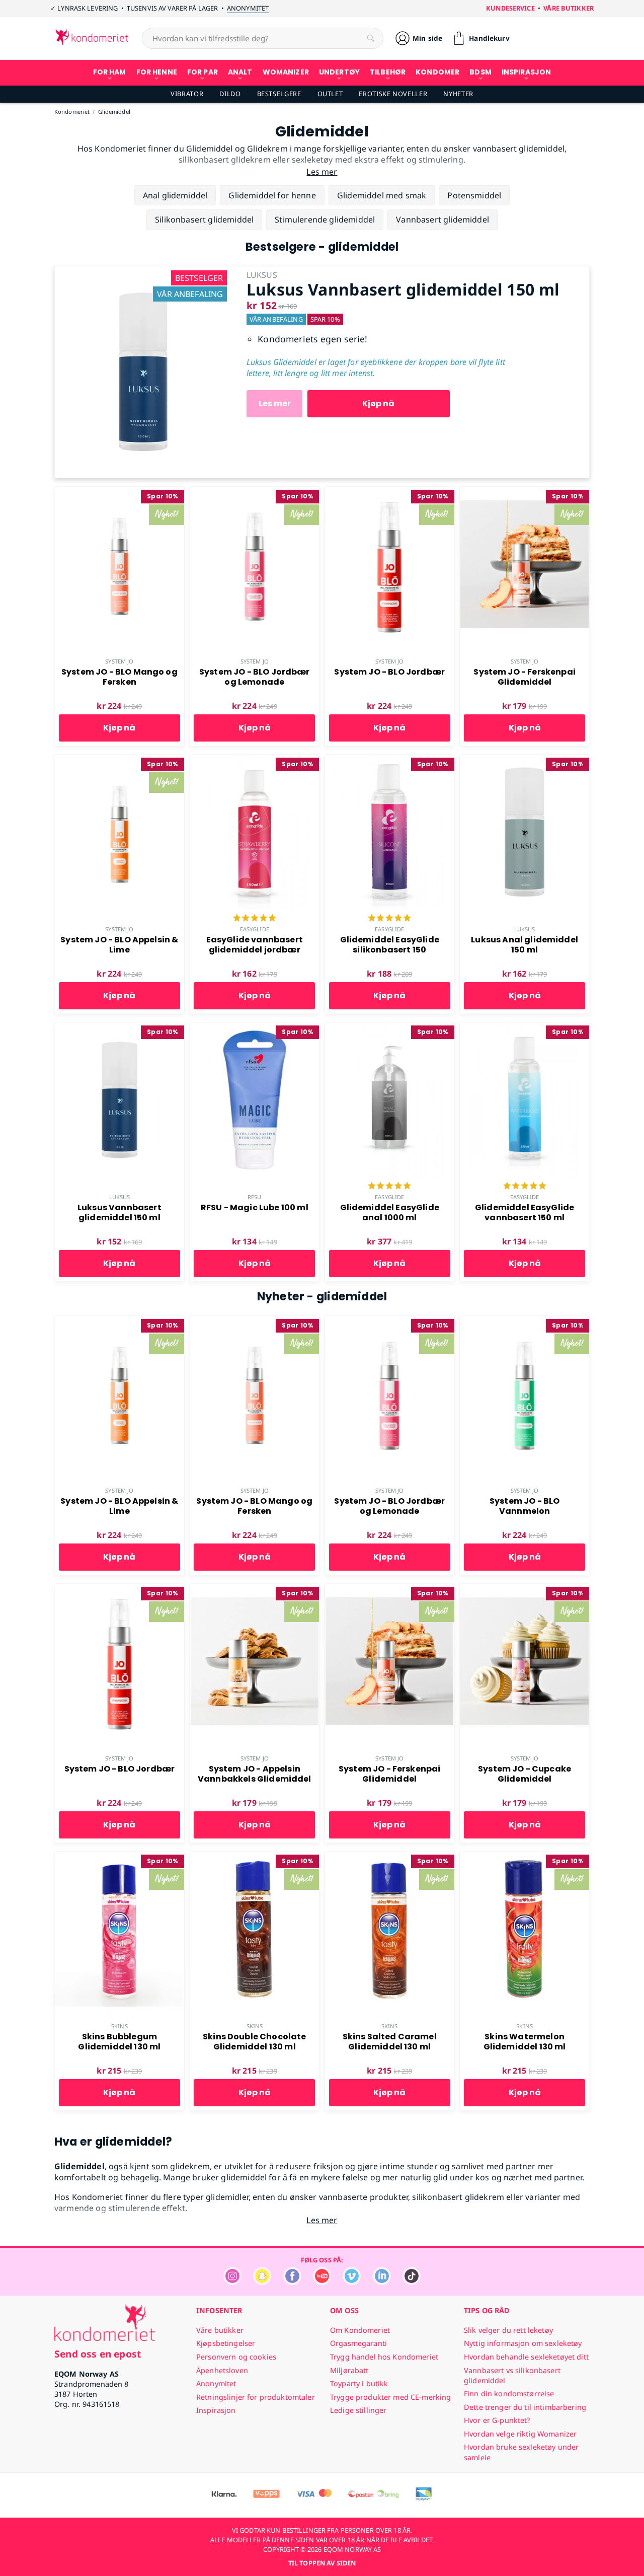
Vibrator (187, 94)
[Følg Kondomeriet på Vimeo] (352, 2282)
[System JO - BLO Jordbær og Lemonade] (254, 492)
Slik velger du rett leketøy (508, 2330)
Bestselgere (279, 94)
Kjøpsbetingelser (226, 2343)
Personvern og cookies (236, 2357)
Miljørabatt (349, 2370)
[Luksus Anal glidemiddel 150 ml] (525, 760)
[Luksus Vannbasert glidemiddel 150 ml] (143, 272)
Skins (119, 2026)
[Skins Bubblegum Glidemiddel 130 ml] (119, 1857)
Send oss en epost (98, 2354)
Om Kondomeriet (360, 2330)
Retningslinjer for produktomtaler (256, 2397)
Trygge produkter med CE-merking (390, 2397)
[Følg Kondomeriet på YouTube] (322, 2282)
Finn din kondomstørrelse (509, 2394)
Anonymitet (248, 8)
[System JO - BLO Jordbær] (390, 492)
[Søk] (371, 38)
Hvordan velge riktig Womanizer (520, 2434)
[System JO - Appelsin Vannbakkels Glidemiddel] (254, 1589)
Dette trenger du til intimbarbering (525, 2407)
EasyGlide (255, 929)
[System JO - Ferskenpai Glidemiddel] (525, 492)
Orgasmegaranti (358, 2343)
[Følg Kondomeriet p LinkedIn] (382, 2282)
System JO (119, 661)
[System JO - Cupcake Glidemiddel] (525, 1589)
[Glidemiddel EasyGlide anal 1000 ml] (390, 1028)
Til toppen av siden (322, 2563)
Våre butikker (569, 8)
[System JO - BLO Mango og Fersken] (119, 492)
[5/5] (255, 919)
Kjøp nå (378, 403)
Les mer (275, 403)
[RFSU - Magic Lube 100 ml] (254, 1028)
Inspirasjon (216, 2410)
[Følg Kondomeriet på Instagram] (232, 2282)
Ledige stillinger (358, 2410)
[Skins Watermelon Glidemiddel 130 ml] (525, 1857)
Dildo (230, 94)
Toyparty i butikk (359, 2383)
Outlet (330, 94)
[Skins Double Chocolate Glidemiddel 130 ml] (254, 1857)
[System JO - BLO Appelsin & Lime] (119, 760)
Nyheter (458, 94)
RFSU (254, 1197)
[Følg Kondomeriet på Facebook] (292, 2282)
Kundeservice (510, 8)
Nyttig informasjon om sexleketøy (523, 2343)
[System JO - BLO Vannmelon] (525, 1321)
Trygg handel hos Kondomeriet (384, 2357)
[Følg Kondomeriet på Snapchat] (262, 2282)
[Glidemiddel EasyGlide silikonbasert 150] (390, 760)
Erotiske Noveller (393, 94)
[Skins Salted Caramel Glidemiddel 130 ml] (390, 1857)
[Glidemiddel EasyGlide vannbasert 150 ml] (525, 1028)
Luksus (525, 929)
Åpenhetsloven (222, 2370)
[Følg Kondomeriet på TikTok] (412, 2282)
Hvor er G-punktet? (497, 2420)
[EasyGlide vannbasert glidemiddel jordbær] (254, 760)
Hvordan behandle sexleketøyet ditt (526, 2357)
